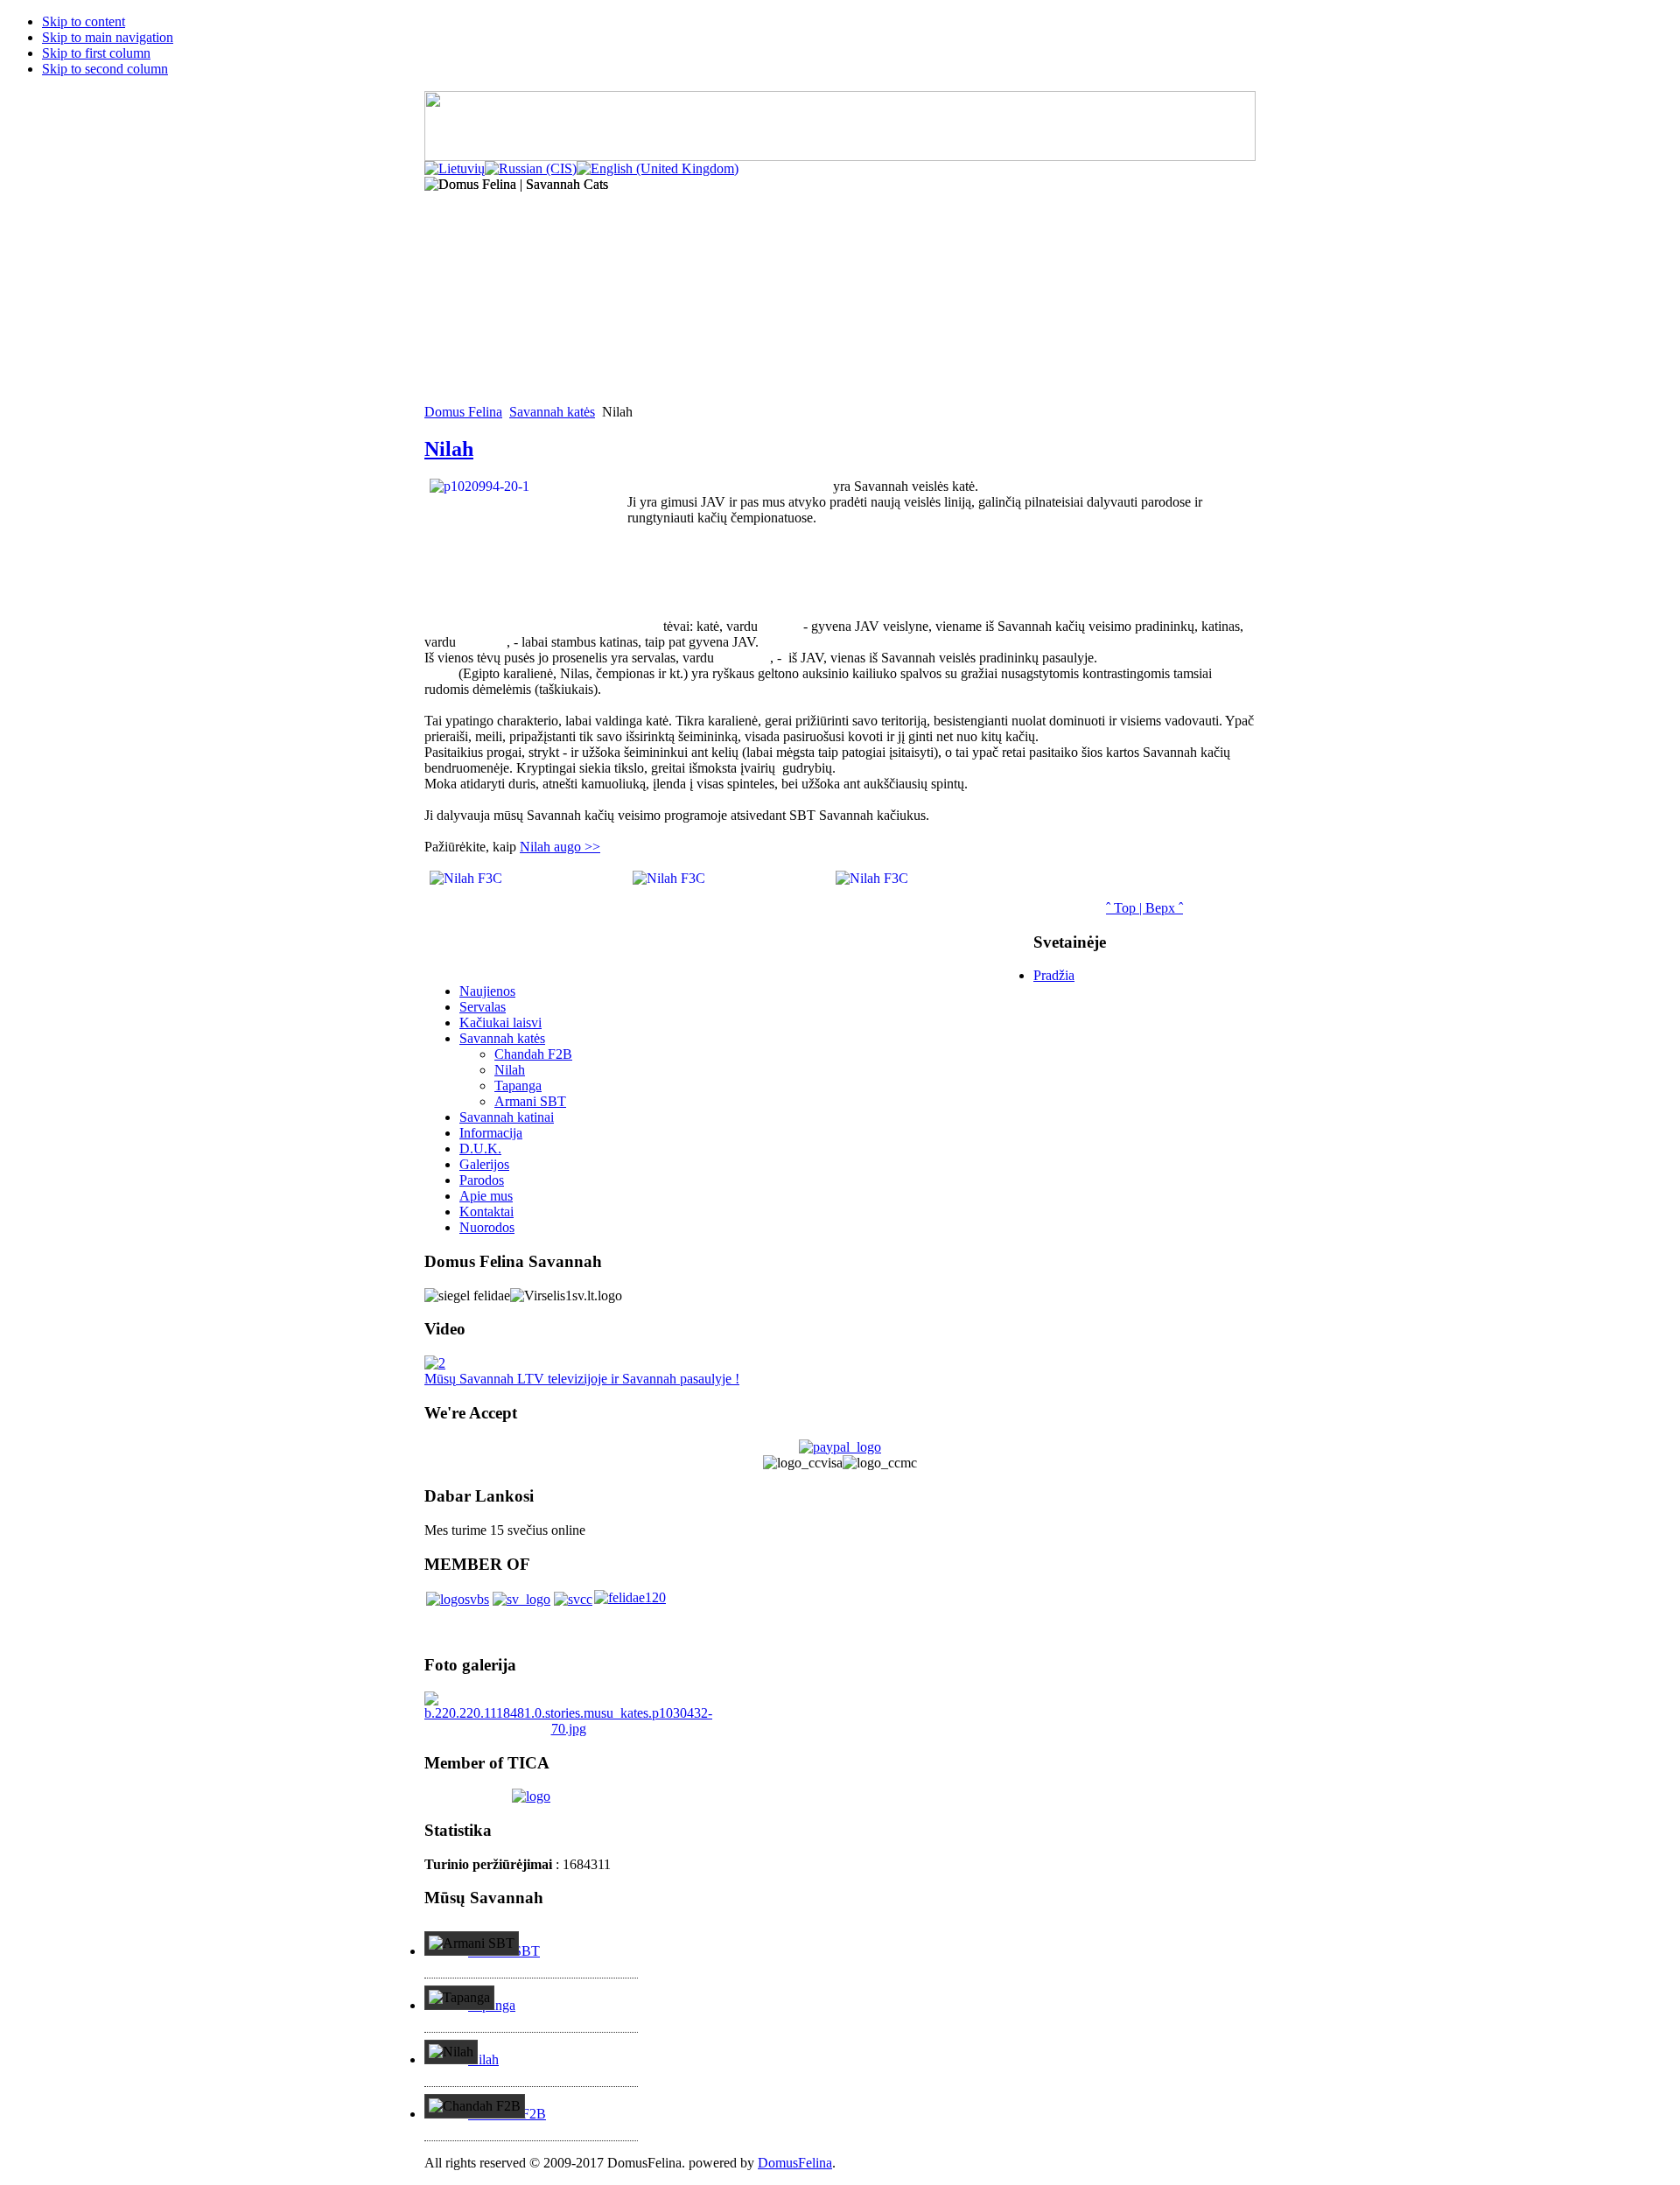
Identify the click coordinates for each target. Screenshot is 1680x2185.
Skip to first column (96, 53)
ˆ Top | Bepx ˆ (1144, 908)
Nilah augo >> (560, 847)
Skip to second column (105, 69)
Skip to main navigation (108, 37)
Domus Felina (463, 412)
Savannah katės (552, 412)
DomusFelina (795, 2163)
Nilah (449, 449)
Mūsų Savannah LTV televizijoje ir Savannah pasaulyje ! (582, 1379)
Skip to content (84, 21)
